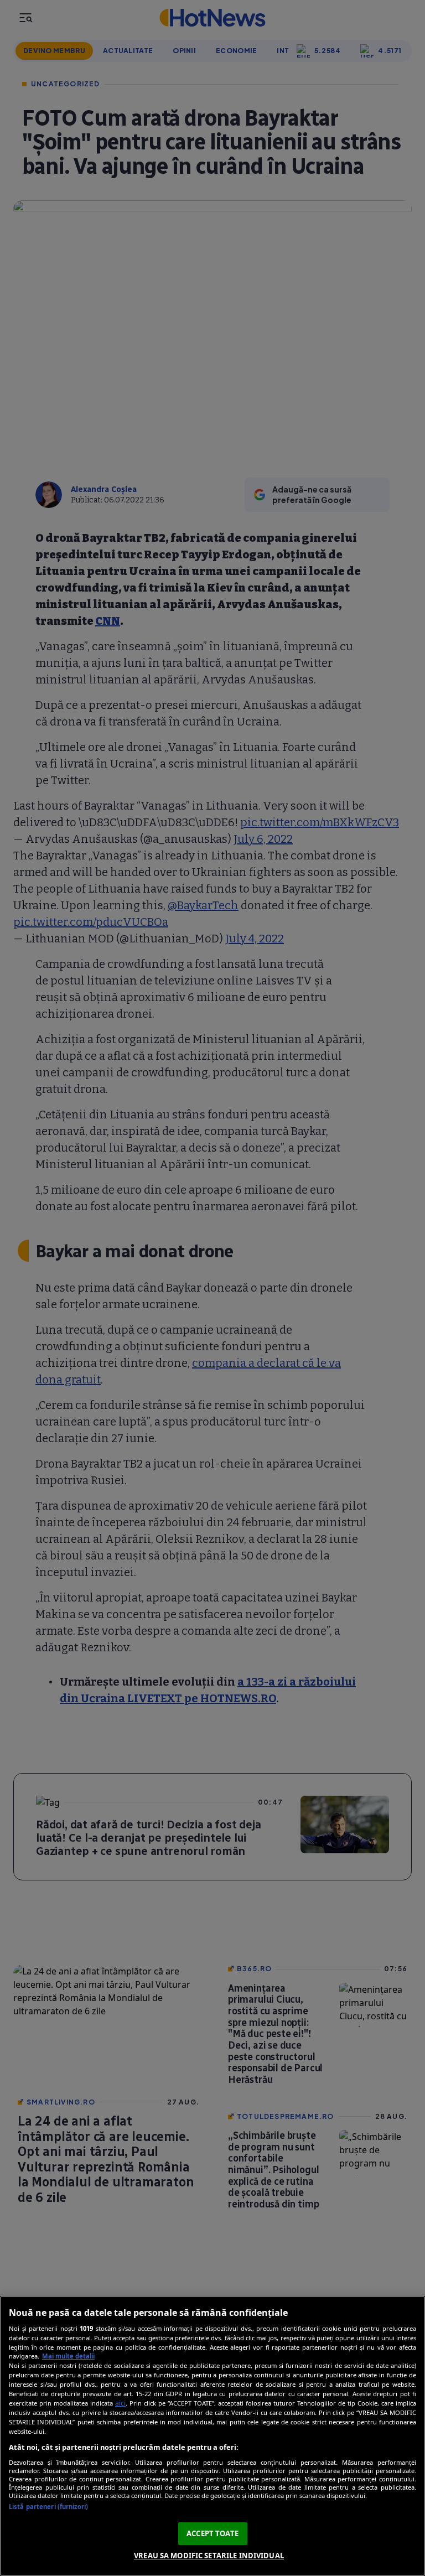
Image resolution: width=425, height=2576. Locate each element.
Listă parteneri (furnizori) (48, 2507)
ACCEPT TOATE (212, 2533)
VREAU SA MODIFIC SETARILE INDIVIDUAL (209, 2556)
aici (120, 2403)
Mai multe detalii (68, 2356)
